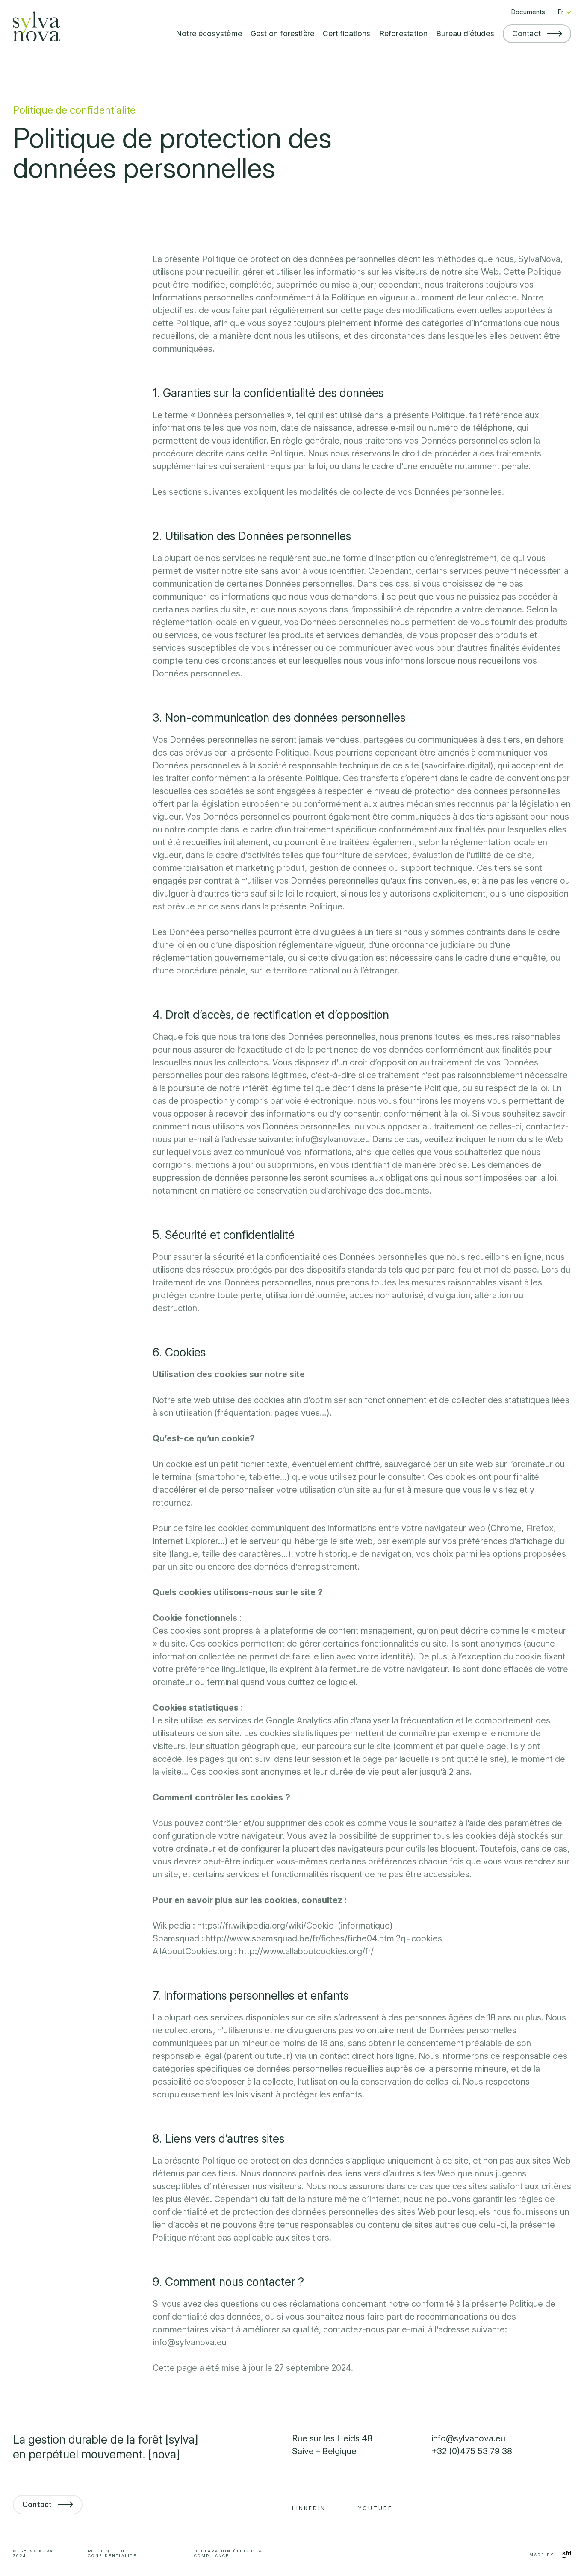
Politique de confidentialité (112, 2553)
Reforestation (403, 34)
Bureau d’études (465, 34)
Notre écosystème (209, 34)
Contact (526, 34)
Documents (528, 12)
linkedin (309, 2508)
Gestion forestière (282, 34)
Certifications (347, 34)
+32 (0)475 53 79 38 (472, 2451)
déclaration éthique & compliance (228, 2553)
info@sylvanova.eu (468, 2438)
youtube (375, 2508)
